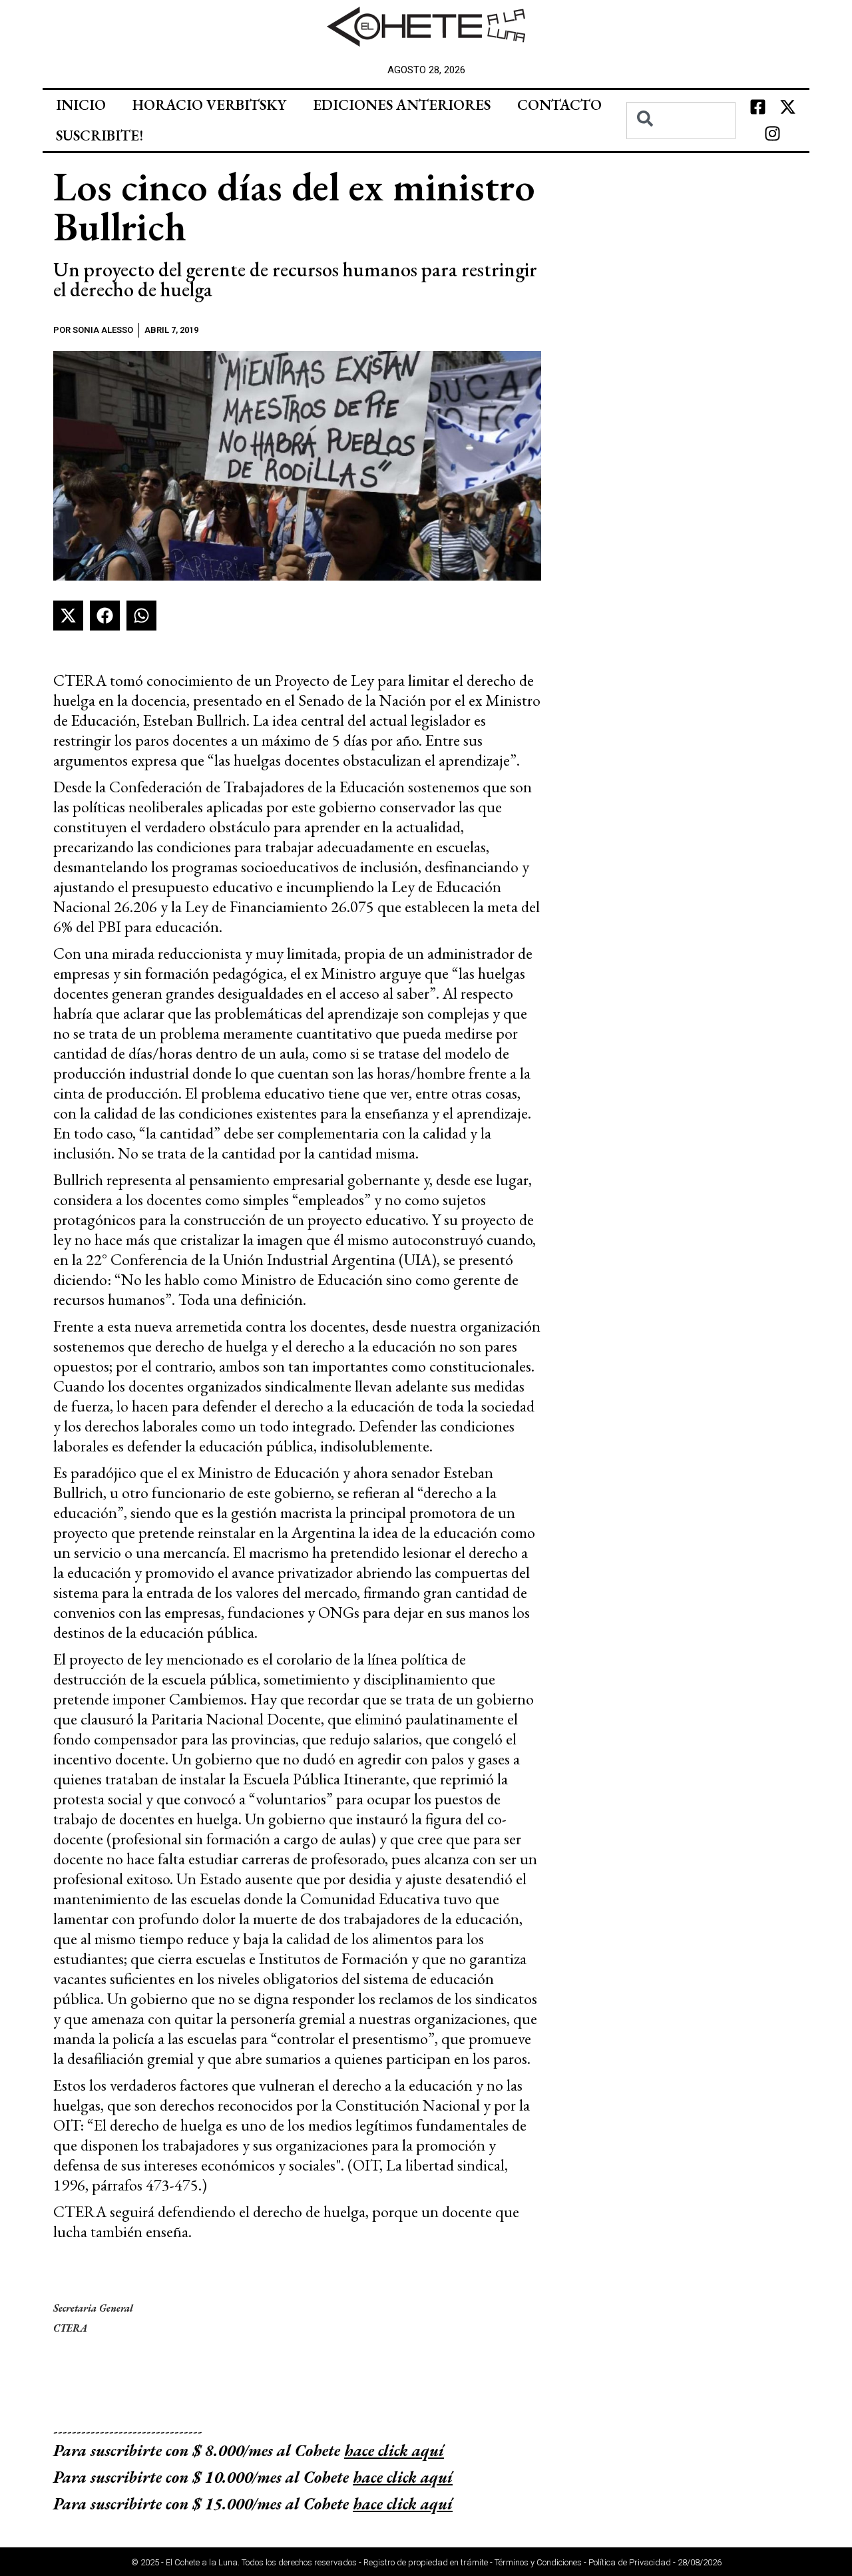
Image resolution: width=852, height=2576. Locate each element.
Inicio (81, 105)
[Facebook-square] (757, 107)
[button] (68, 616)
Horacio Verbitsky (209, 105)
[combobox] (681, 121)
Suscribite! (100, 135)
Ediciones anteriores (402, 105)
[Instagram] (773, 134)
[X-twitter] (787, 107)
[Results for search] (681, 147)
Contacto (559, 105)
